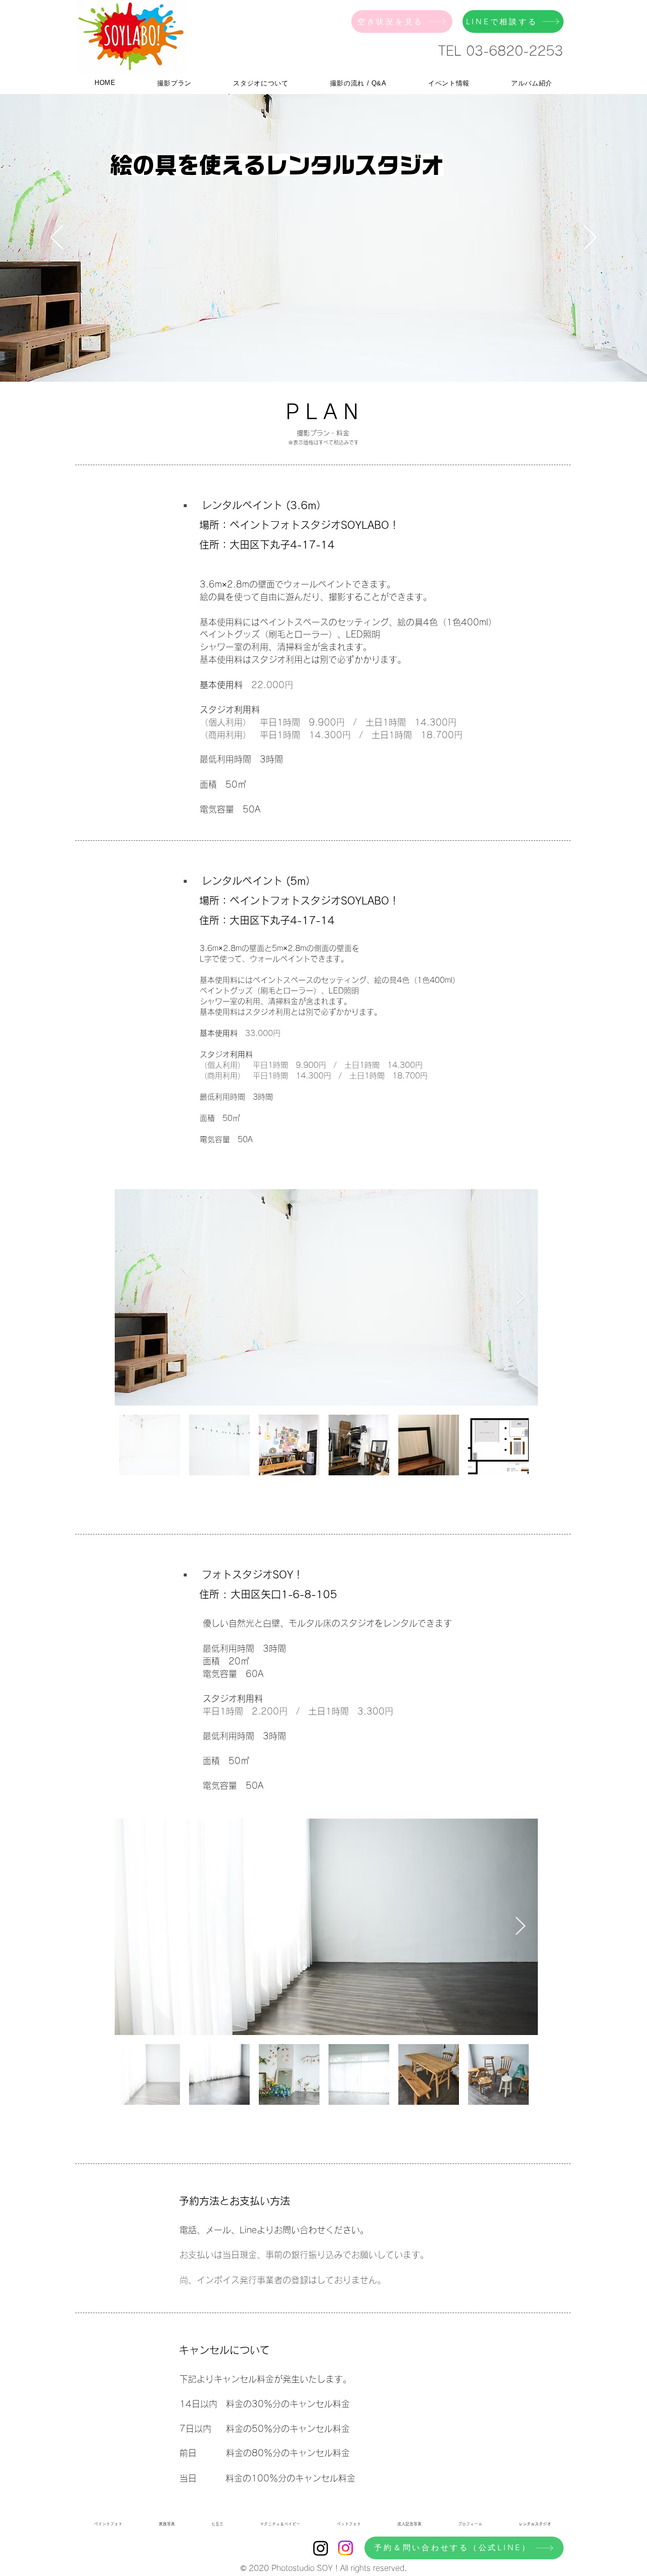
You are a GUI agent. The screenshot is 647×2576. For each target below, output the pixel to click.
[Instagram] (321, 2548)
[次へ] (590, 238)
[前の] (57, 238)
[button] (174, 83)
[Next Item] (520, 1298)
